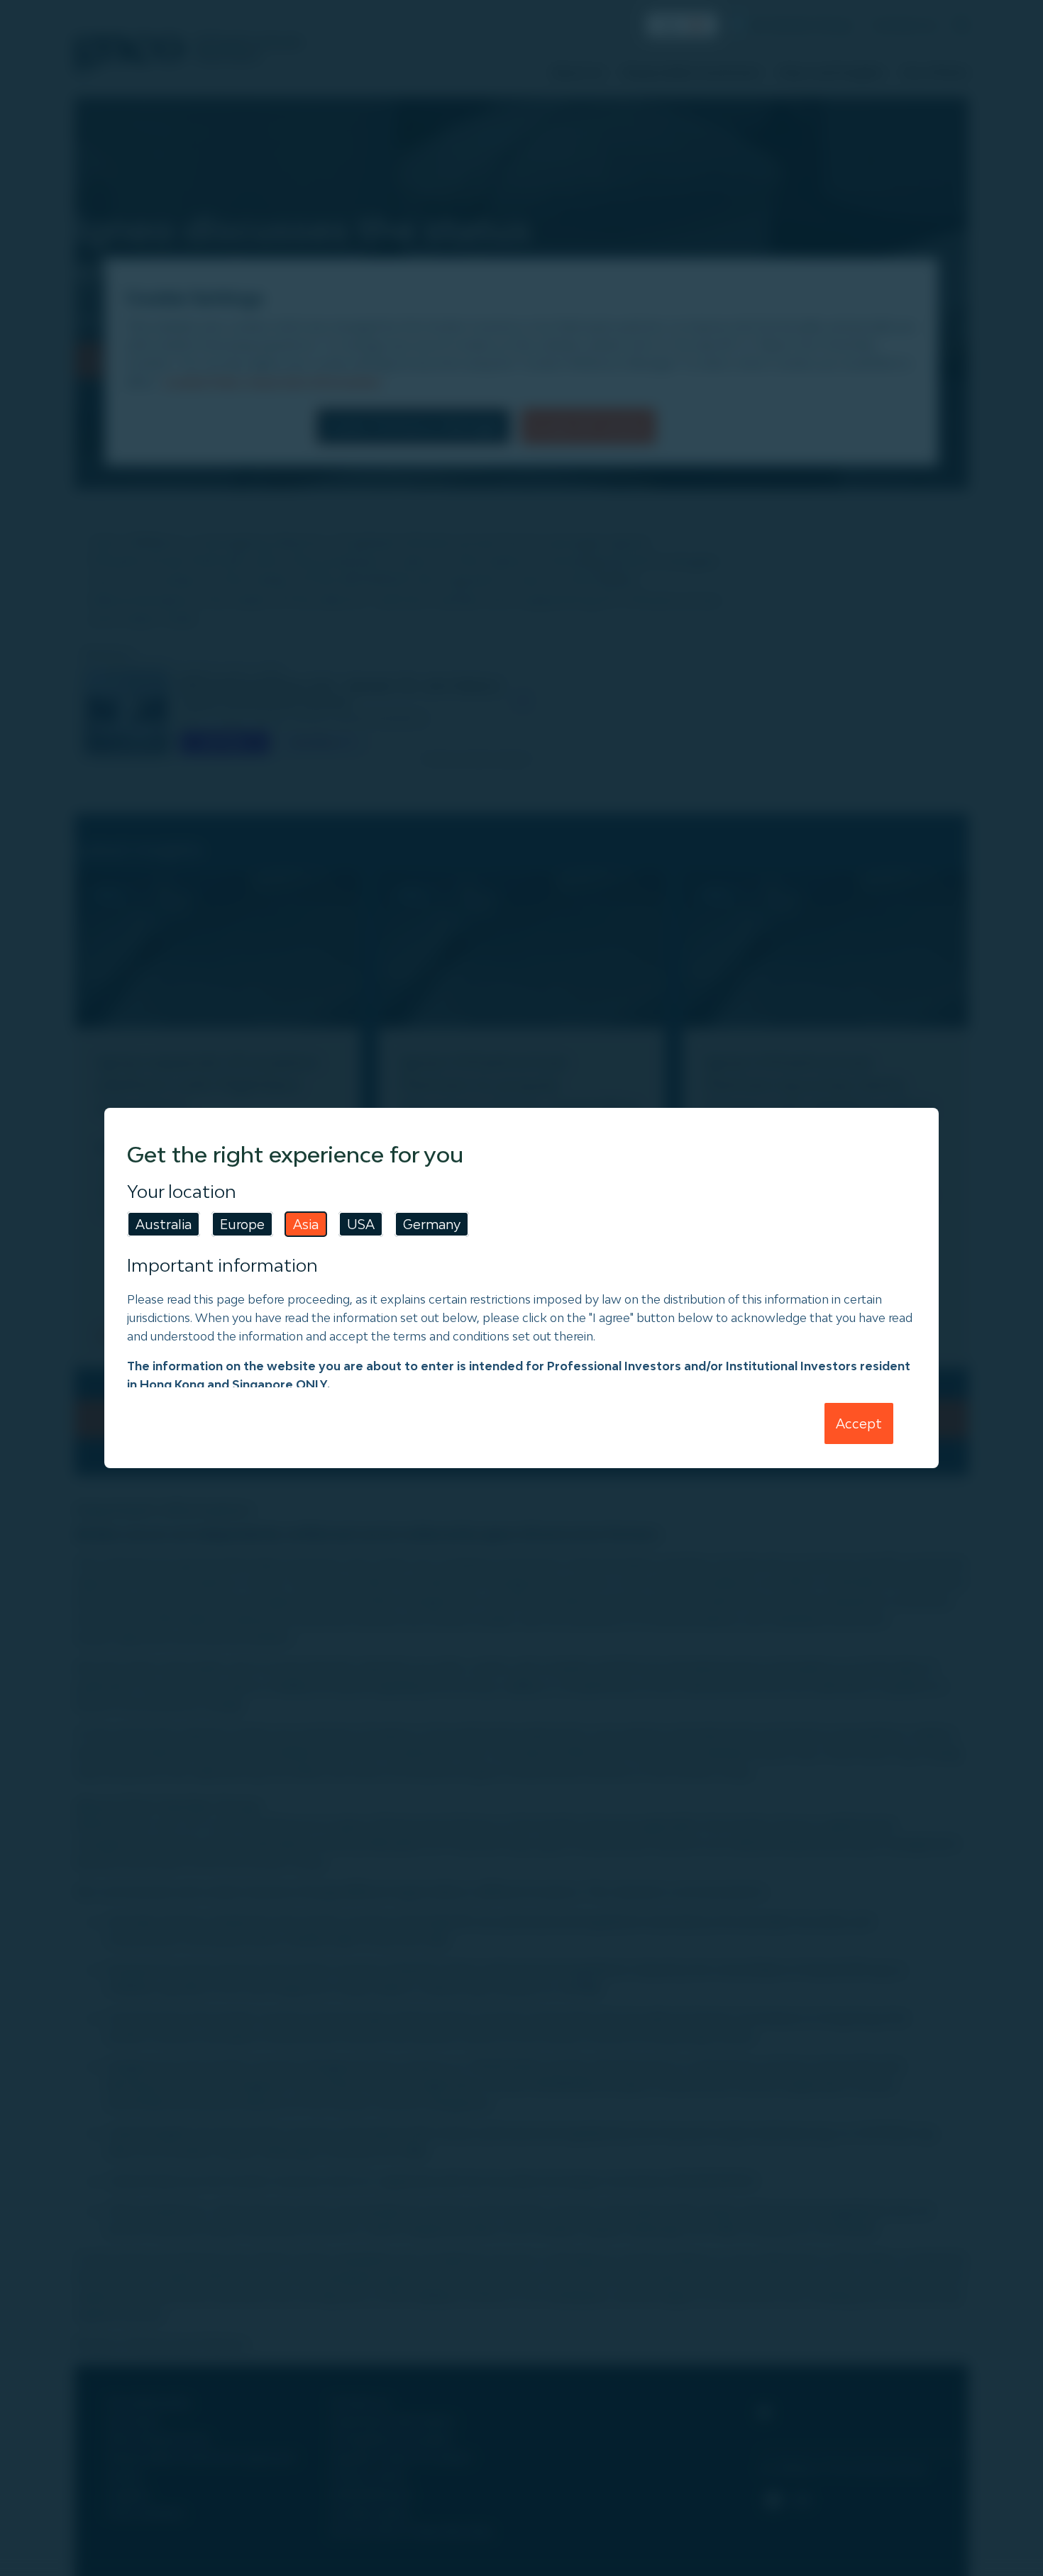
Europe (242, 1224)
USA (361, 1224)
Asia (306, 1224)
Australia (164, 1224)
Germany (432, 1224)
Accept (859, 1423)
